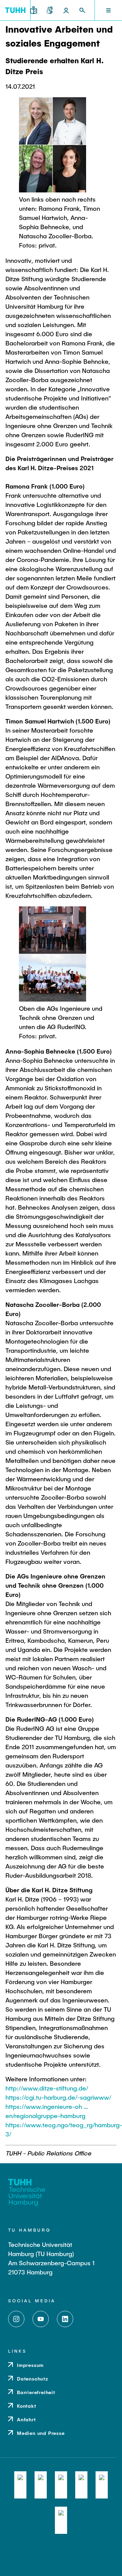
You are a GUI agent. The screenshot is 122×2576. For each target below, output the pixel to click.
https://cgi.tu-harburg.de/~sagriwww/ (58, 2097)
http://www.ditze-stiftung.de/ (47, 2088)
